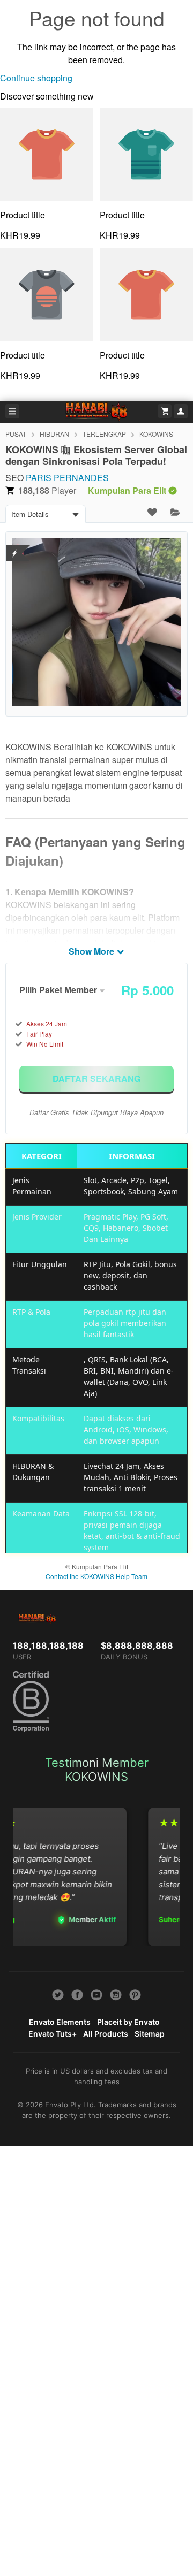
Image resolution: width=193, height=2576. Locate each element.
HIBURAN (54, 434)
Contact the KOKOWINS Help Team (96, 1576)
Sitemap (150, 2034)
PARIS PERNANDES (67, 478)
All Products (106, 2034)
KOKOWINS (156, 434)
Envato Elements (60, 2022)
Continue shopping (36, 78)
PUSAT (16, 434)
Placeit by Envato (128, 2022)
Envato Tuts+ (53, 2034)
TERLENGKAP (104, 434)
